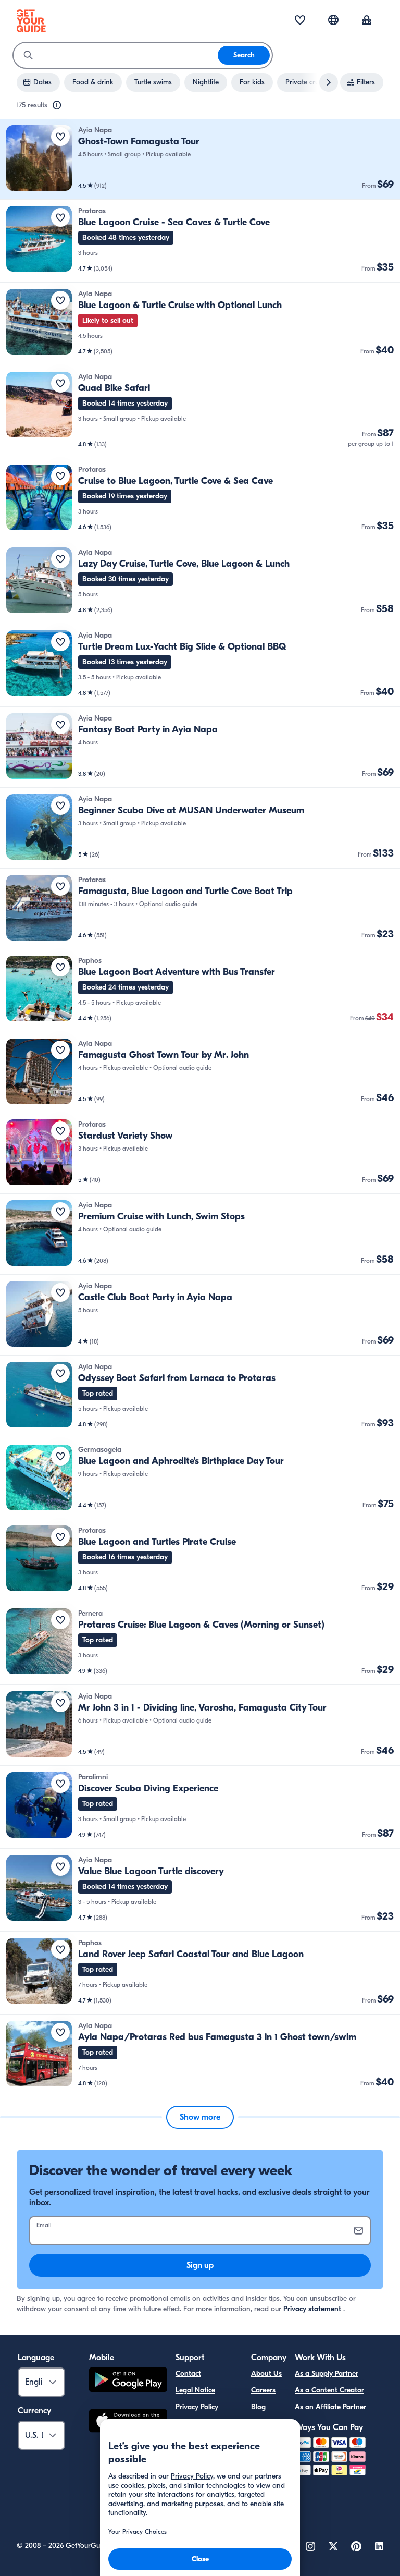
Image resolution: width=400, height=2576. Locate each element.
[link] (200, 159)
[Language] (333, 20)
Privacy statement (312, 2309)
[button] (200, 159)
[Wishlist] (300, 21)
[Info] (57, 105)
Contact (188, 2373)
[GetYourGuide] (31, 21)
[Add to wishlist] (60, 137)
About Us (266, 2373)
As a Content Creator (329, 2390)
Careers (263, 2390)
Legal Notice (195, 2390)
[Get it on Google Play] (128, 2381)
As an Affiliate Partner (330, 2407)
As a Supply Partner (327, 2373)
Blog (258, 2407)
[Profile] (367, 21)
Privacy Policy (197, 2407)
